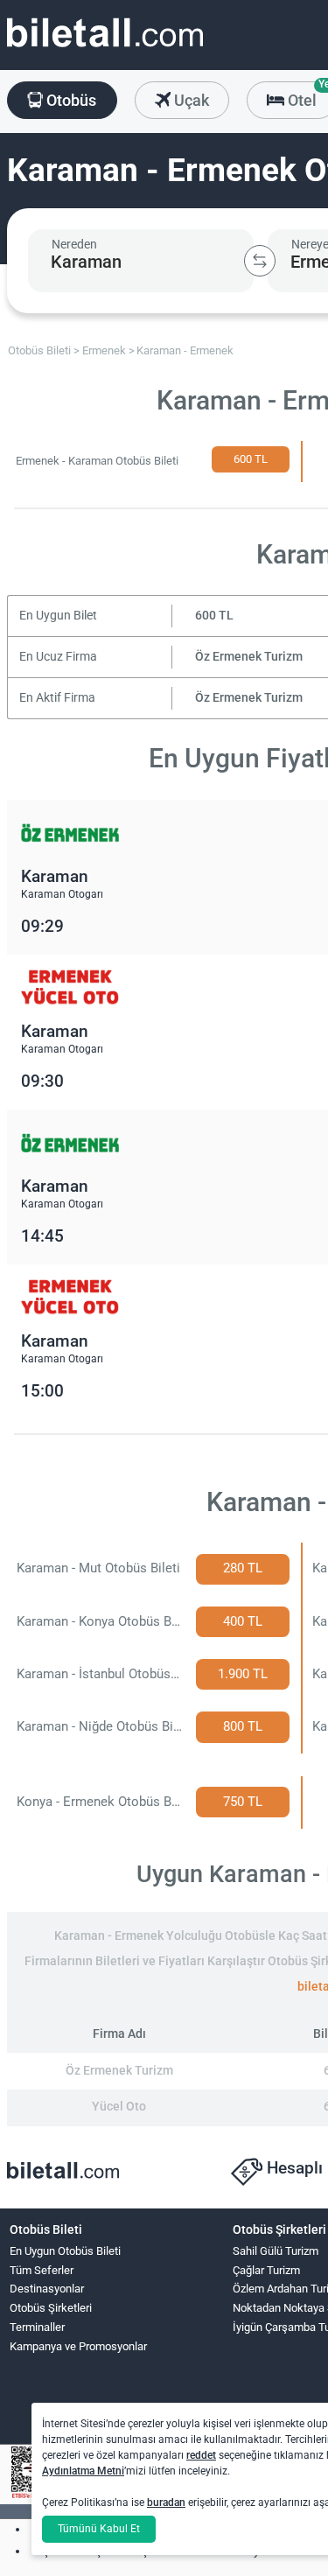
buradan (166, 2502)
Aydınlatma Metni (83, 2471)
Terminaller (37, 2327)
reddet (201, 2455)
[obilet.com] (105, 49)
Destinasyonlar (47, 2289)
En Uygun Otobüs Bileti (65, 2251)
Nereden (74, 244)
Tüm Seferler (42, 2270)
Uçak (190, 100)
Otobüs (70, 100)
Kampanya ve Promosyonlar (78, 2346)
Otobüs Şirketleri (51, 2308)
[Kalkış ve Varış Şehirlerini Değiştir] (260, 261)
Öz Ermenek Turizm (249, 657)
